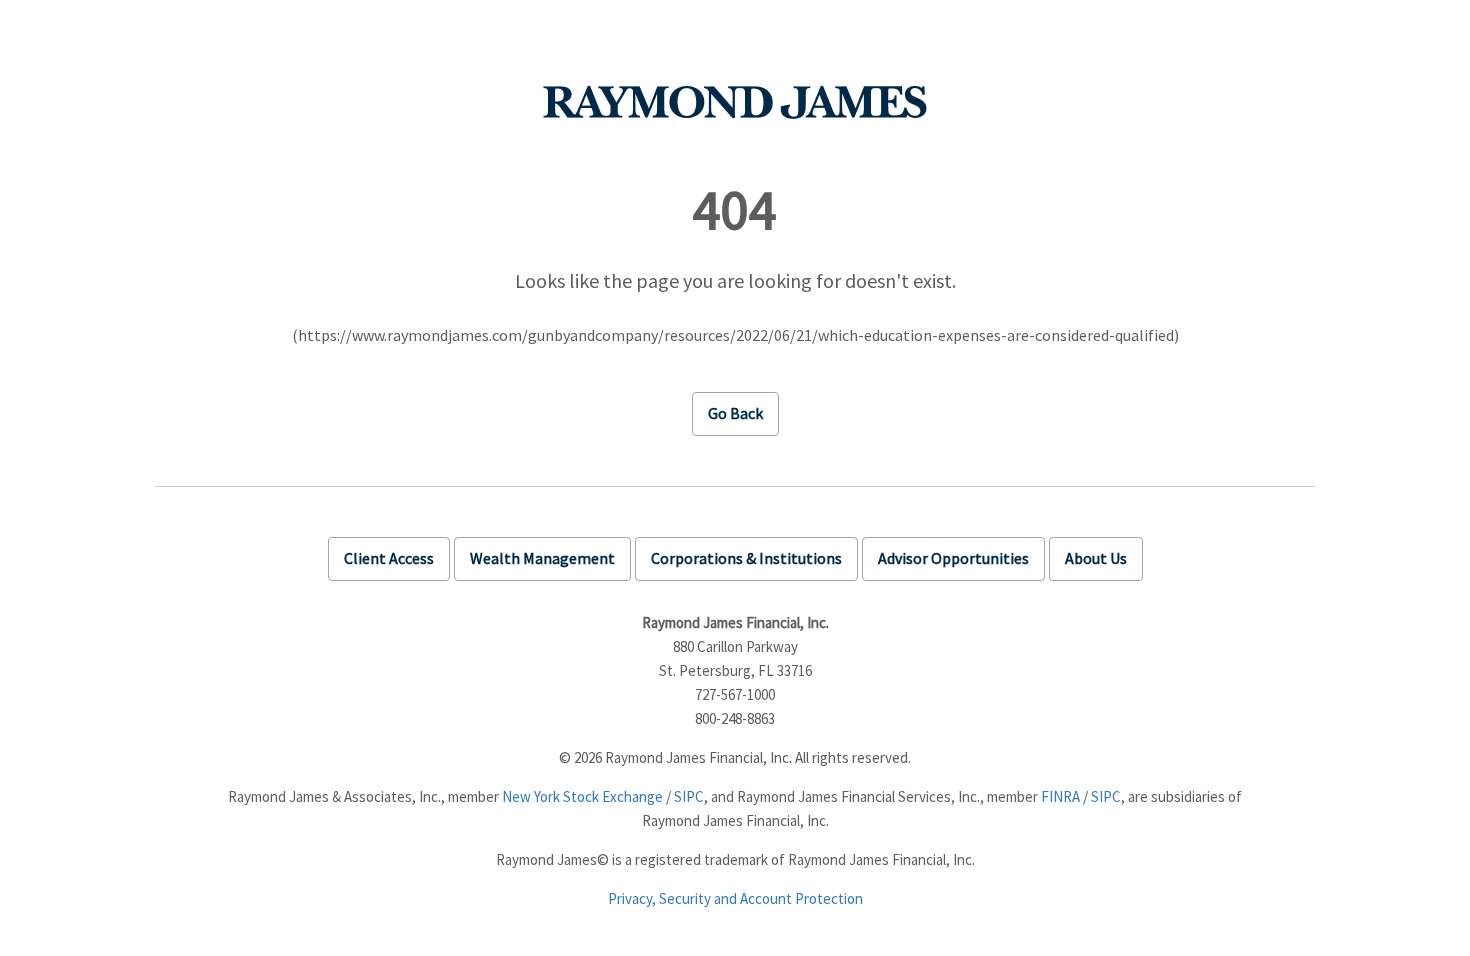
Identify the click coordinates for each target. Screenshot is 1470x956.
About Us (1096, 558)
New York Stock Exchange (582, 796)
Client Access (389, 558)
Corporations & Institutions (746, 558)
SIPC (689, 796)
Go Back (735, 413)
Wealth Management (542, 558)
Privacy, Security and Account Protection (735, 898)
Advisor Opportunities (953, 558)
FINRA (1060, 796)
